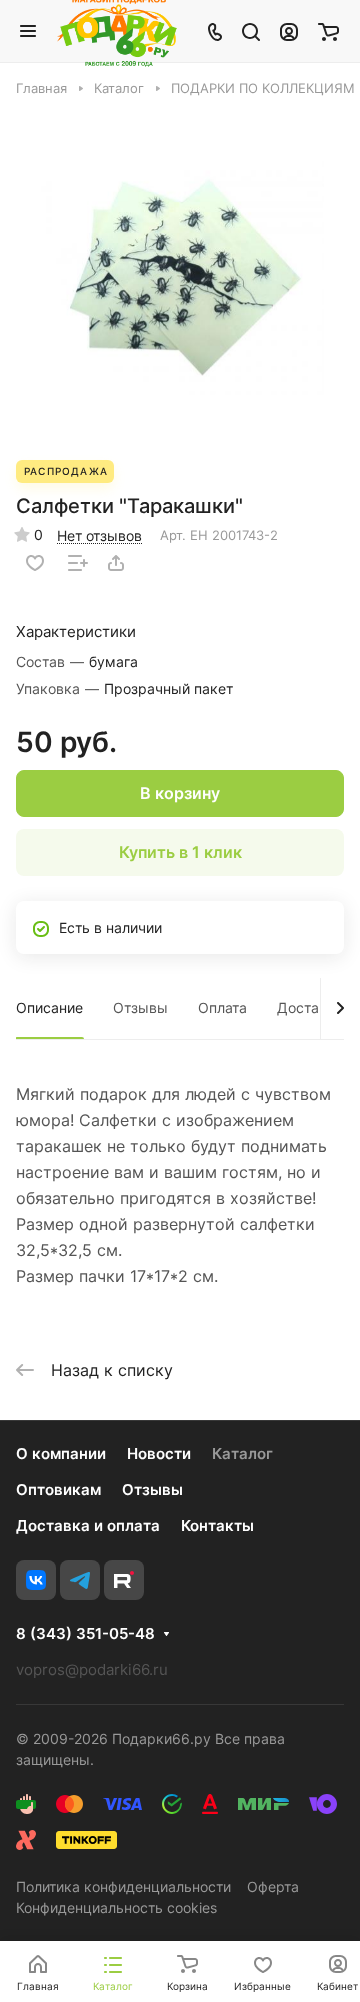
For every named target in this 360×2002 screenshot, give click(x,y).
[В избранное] (35, 563)
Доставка (310, 1007)
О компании (61, 1453)
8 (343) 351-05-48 (85, 1634)
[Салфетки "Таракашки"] (180, 278)
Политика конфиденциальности (123, 1886)
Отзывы (140, 1007)
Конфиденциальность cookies (116, 1907)
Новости (159, 1453)
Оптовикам (58, 1489)
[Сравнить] (78, 563)
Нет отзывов (99, 535)
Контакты (217, 1525)
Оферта (273, 1886)
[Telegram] (80, 1580)
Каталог (242, 1453)
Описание (49, 1007)
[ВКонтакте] (36, 1580)
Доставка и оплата (88, 1525)
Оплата (222, 1007)
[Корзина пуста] (328, 31)
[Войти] (289, 31)
